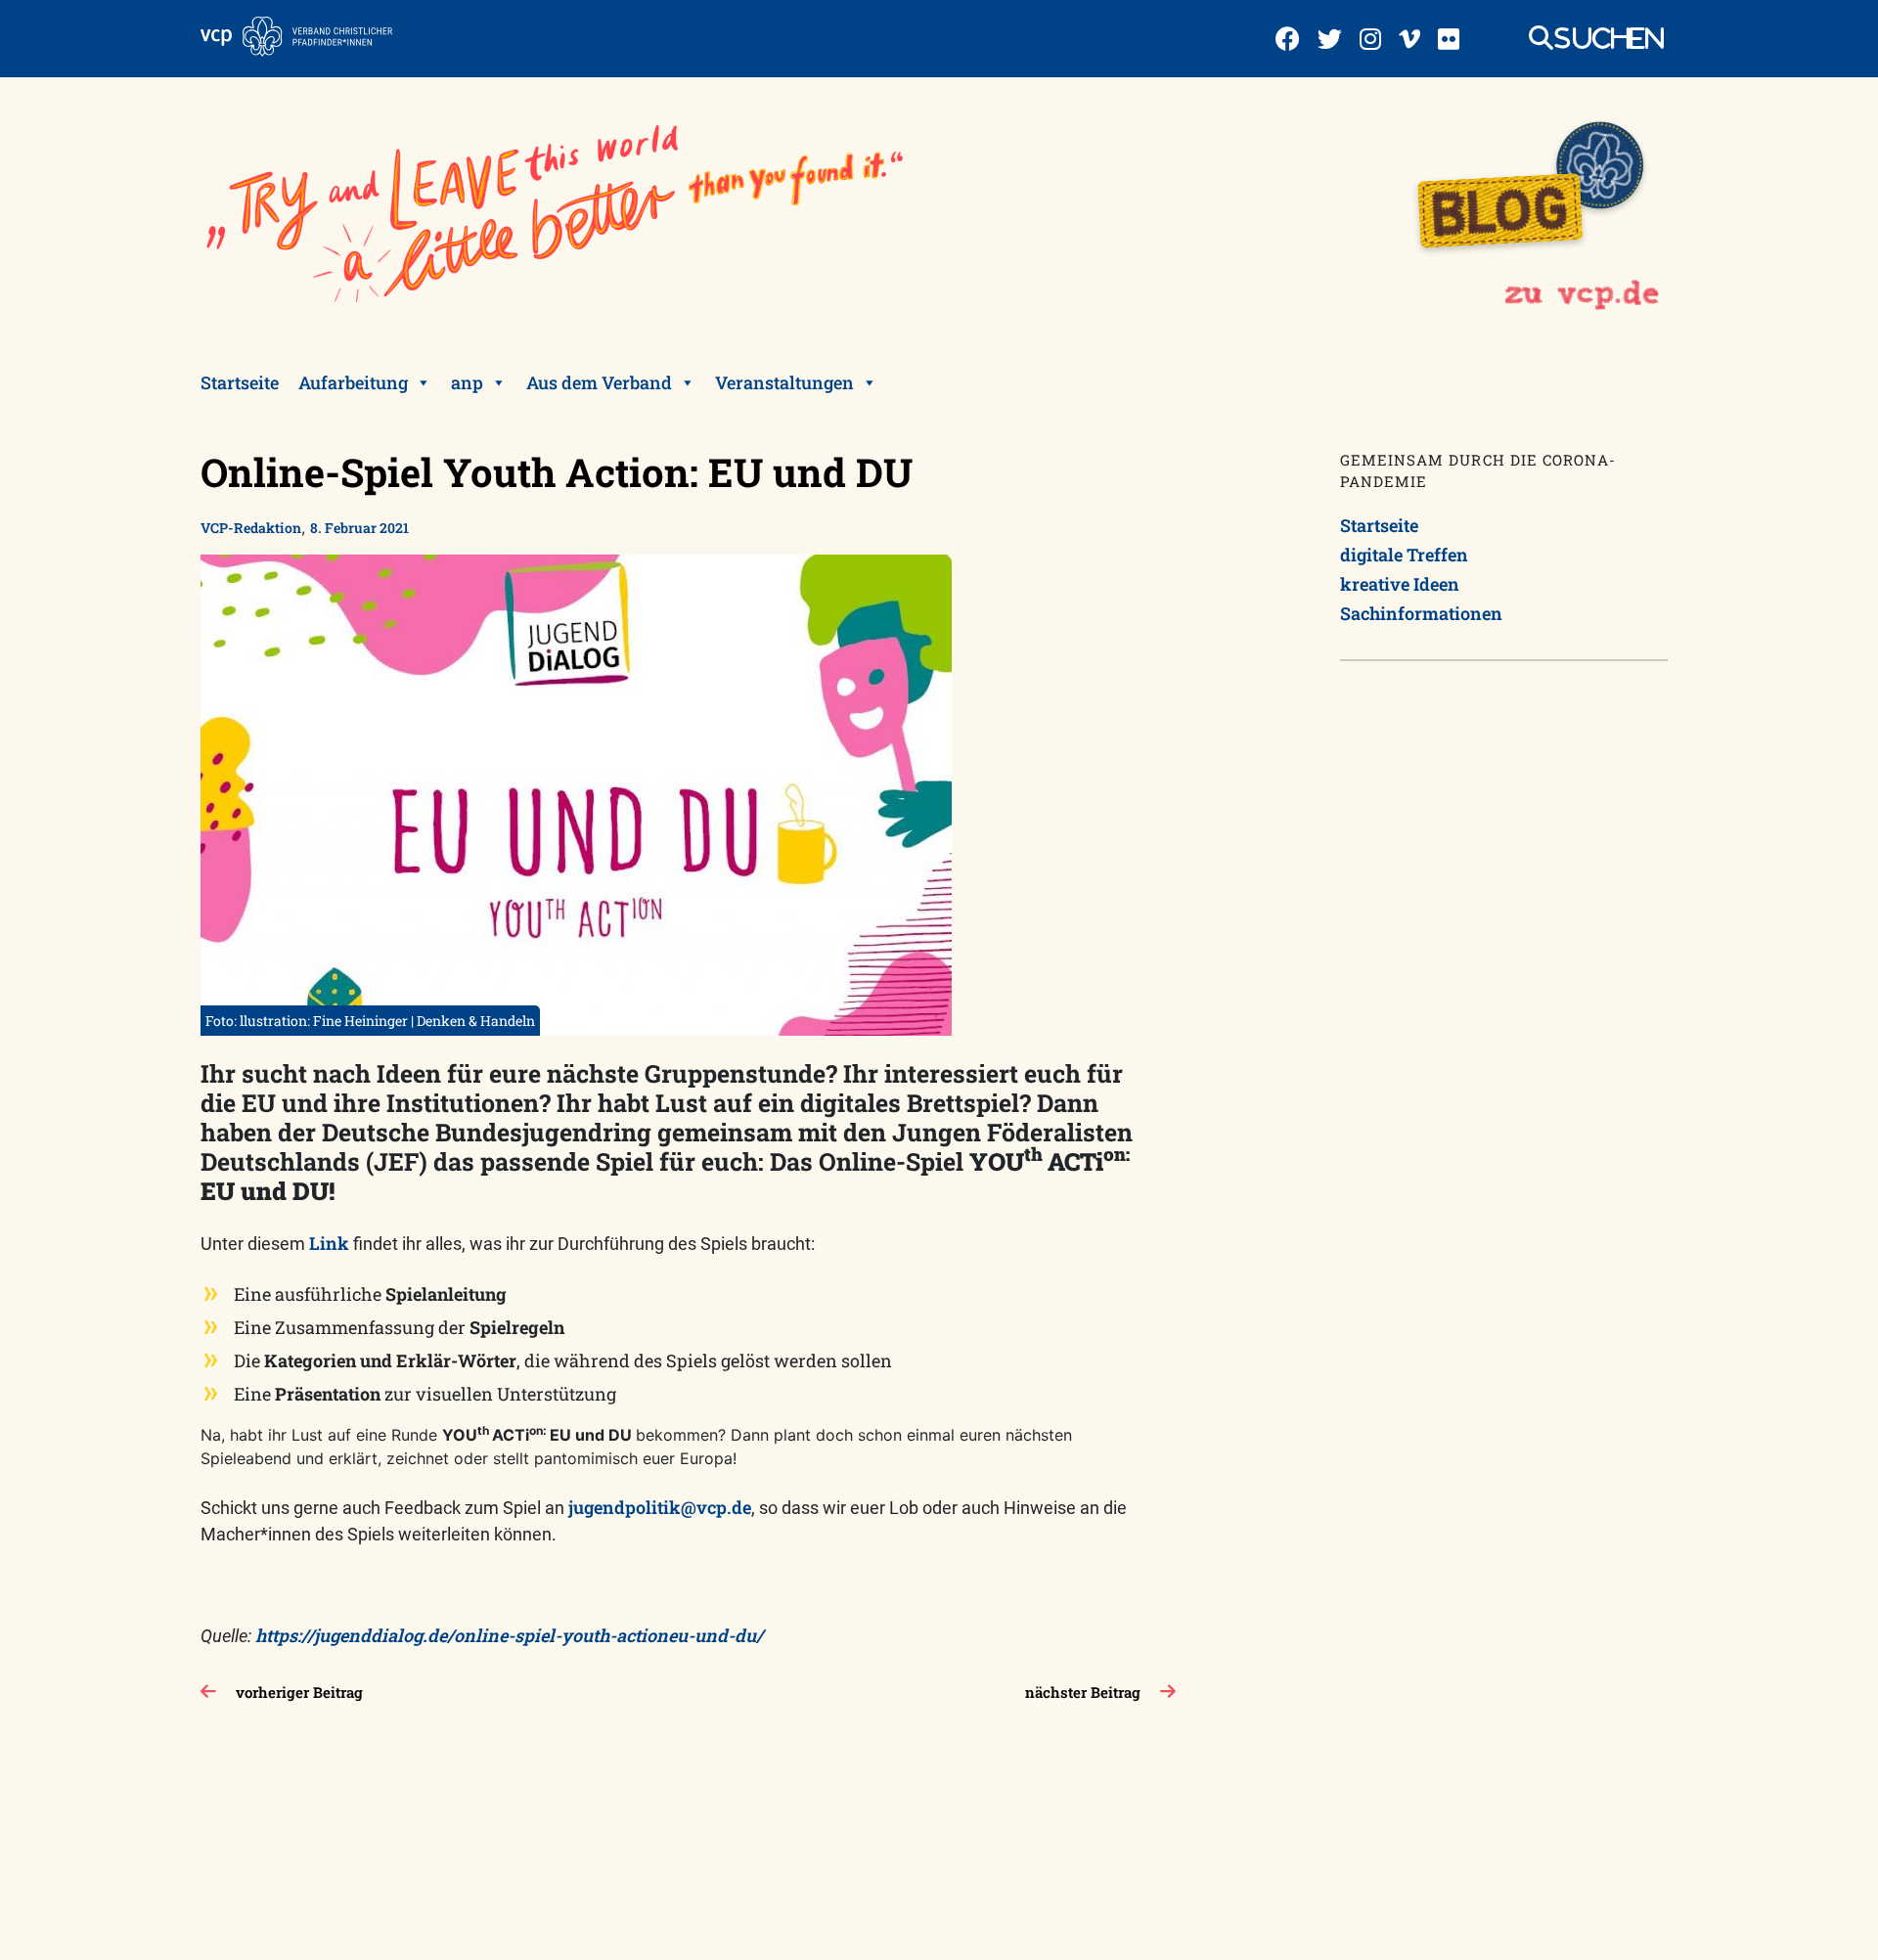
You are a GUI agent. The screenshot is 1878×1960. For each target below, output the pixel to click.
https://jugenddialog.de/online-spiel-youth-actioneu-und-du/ (511, 1635)
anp (467, 382)
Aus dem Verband (599, 382)
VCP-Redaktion (251, 528)
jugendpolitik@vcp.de (660, 1507)
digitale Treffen (1404, 555)
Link (331, 1243)
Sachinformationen (1421, 613)
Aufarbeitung (353, 382)
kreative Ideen (1400, 584)
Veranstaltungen (784, 382)
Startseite (240, 382)
